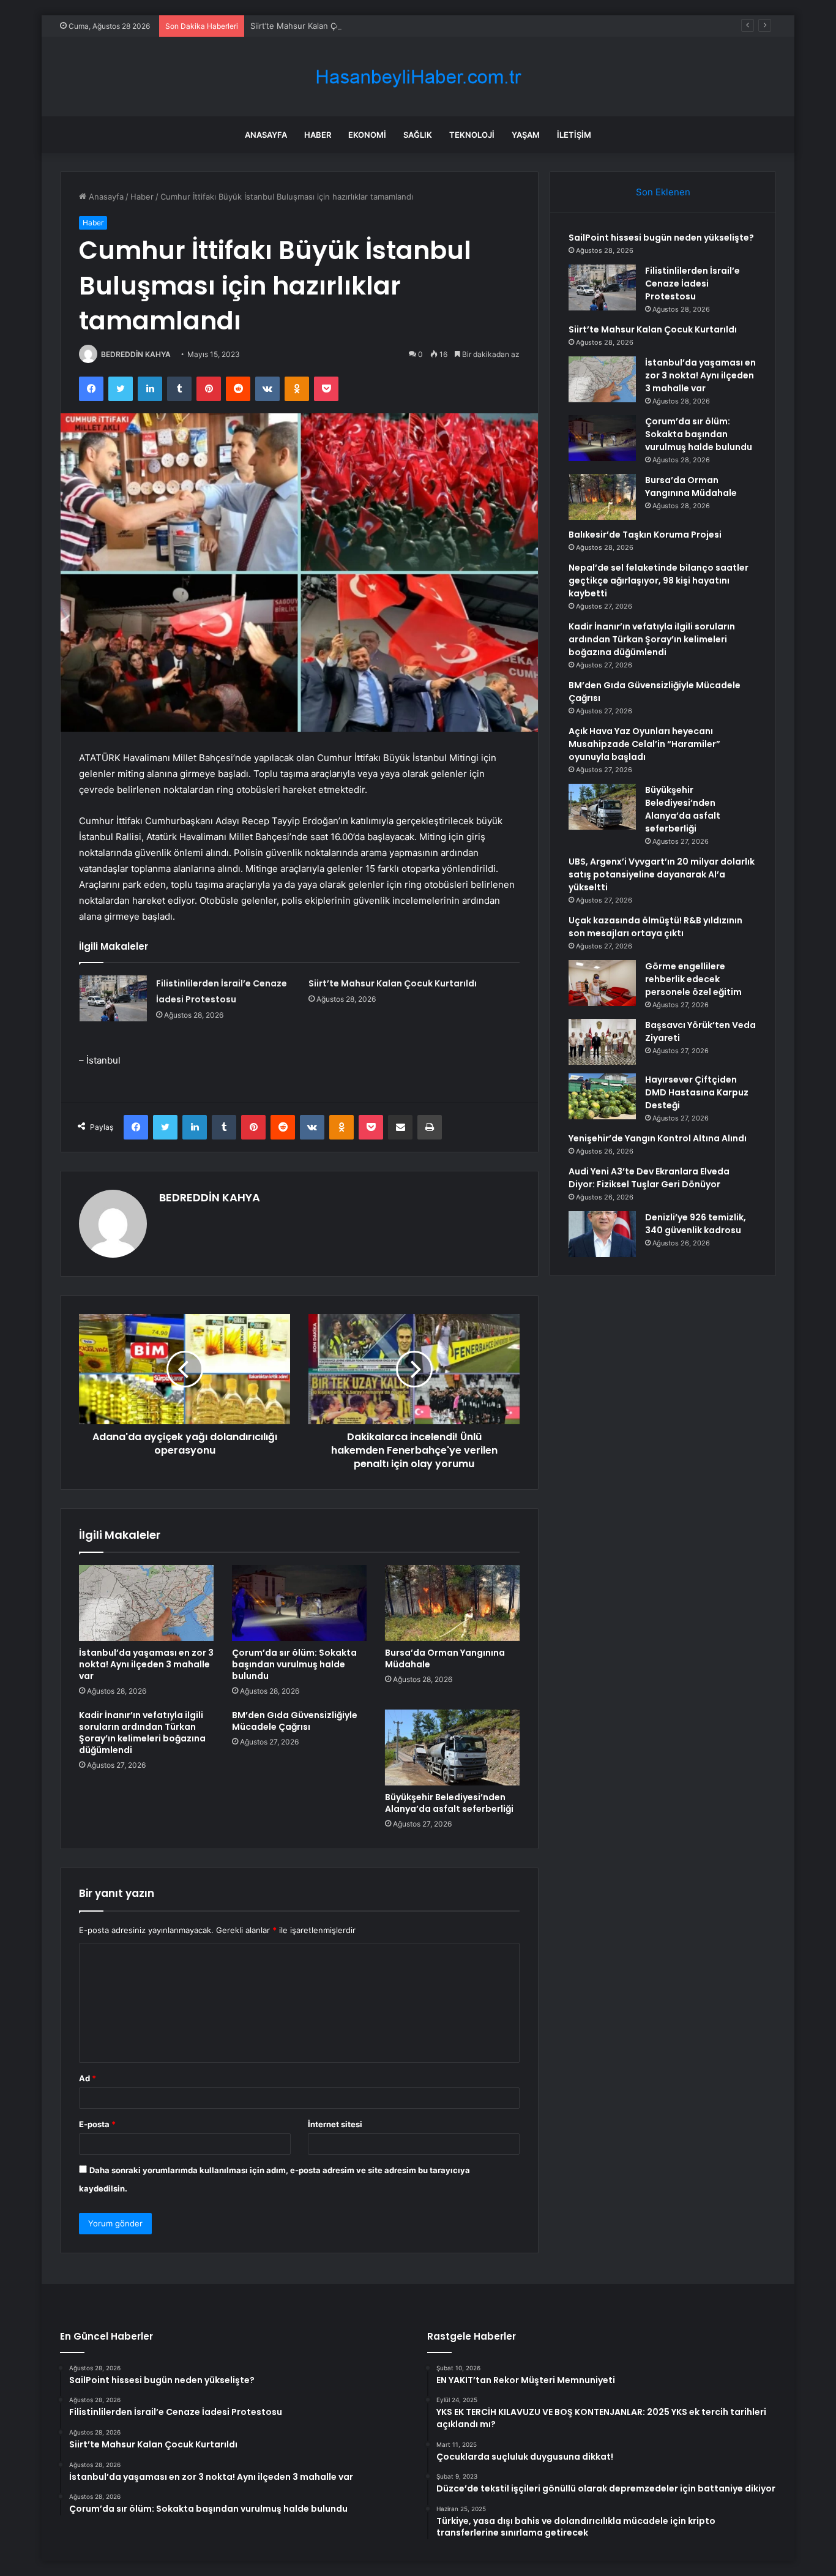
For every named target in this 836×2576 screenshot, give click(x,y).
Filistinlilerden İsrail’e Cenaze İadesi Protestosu (692, 284)
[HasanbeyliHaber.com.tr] (418, 77)
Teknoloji (472, 135)
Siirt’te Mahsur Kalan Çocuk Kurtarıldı (320, 26)
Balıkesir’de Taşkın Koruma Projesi (645, 535)
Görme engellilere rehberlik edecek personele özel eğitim (693, 979)
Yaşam (526, 135)
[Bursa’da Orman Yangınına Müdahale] (452, 1603)
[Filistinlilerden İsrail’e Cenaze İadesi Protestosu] (113, 998)
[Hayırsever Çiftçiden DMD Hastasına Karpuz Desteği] (602, 1096)
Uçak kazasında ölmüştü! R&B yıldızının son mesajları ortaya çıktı (655, 927)
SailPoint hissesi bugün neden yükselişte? (661, 238)
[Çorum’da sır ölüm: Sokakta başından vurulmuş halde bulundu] (299, 1603)
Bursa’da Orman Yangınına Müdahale (445, 1658)
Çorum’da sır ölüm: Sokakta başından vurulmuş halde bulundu (294, 1664)
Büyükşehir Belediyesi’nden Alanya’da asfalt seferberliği (449, 1803)
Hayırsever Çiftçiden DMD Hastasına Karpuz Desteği (697, 1092)
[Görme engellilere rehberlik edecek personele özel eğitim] (602, 983)
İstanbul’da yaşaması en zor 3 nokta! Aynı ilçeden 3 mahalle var (146, 1664)
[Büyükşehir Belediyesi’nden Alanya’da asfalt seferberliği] (452, 1748)
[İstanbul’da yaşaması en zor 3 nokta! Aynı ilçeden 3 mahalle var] (146, 1603)
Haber (318, 135)
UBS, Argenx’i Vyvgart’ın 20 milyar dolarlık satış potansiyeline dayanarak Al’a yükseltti (662, 874)
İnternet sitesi (335, 2124)
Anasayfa (266, 135)
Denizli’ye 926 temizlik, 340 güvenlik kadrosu (696, 1224)
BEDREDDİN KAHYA (136, 354)
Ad (88, 2078)
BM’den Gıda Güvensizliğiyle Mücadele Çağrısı (295, 1721)
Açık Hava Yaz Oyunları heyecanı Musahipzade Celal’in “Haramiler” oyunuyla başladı (644, 744)
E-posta (97, 2124)
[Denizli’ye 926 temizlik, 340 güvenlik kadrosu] (602, 1234)
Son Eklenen (663, 192)
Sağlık (418, 135)
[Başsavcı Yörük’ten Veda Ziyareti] (602, 1042)
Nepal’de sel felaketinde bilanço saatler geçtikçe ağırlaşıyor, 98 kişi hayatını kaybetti (659, 580)
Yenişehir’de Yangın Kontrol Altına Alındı (658, 1138)
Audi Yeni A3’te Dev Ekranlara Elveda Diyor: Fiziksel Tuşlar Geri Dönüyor (649, 1178)
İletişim (574, 135)
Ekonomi (367, 135)
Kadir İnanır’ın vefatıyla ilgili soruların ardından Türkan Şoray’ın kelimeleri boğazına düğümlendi (142, 1733)
